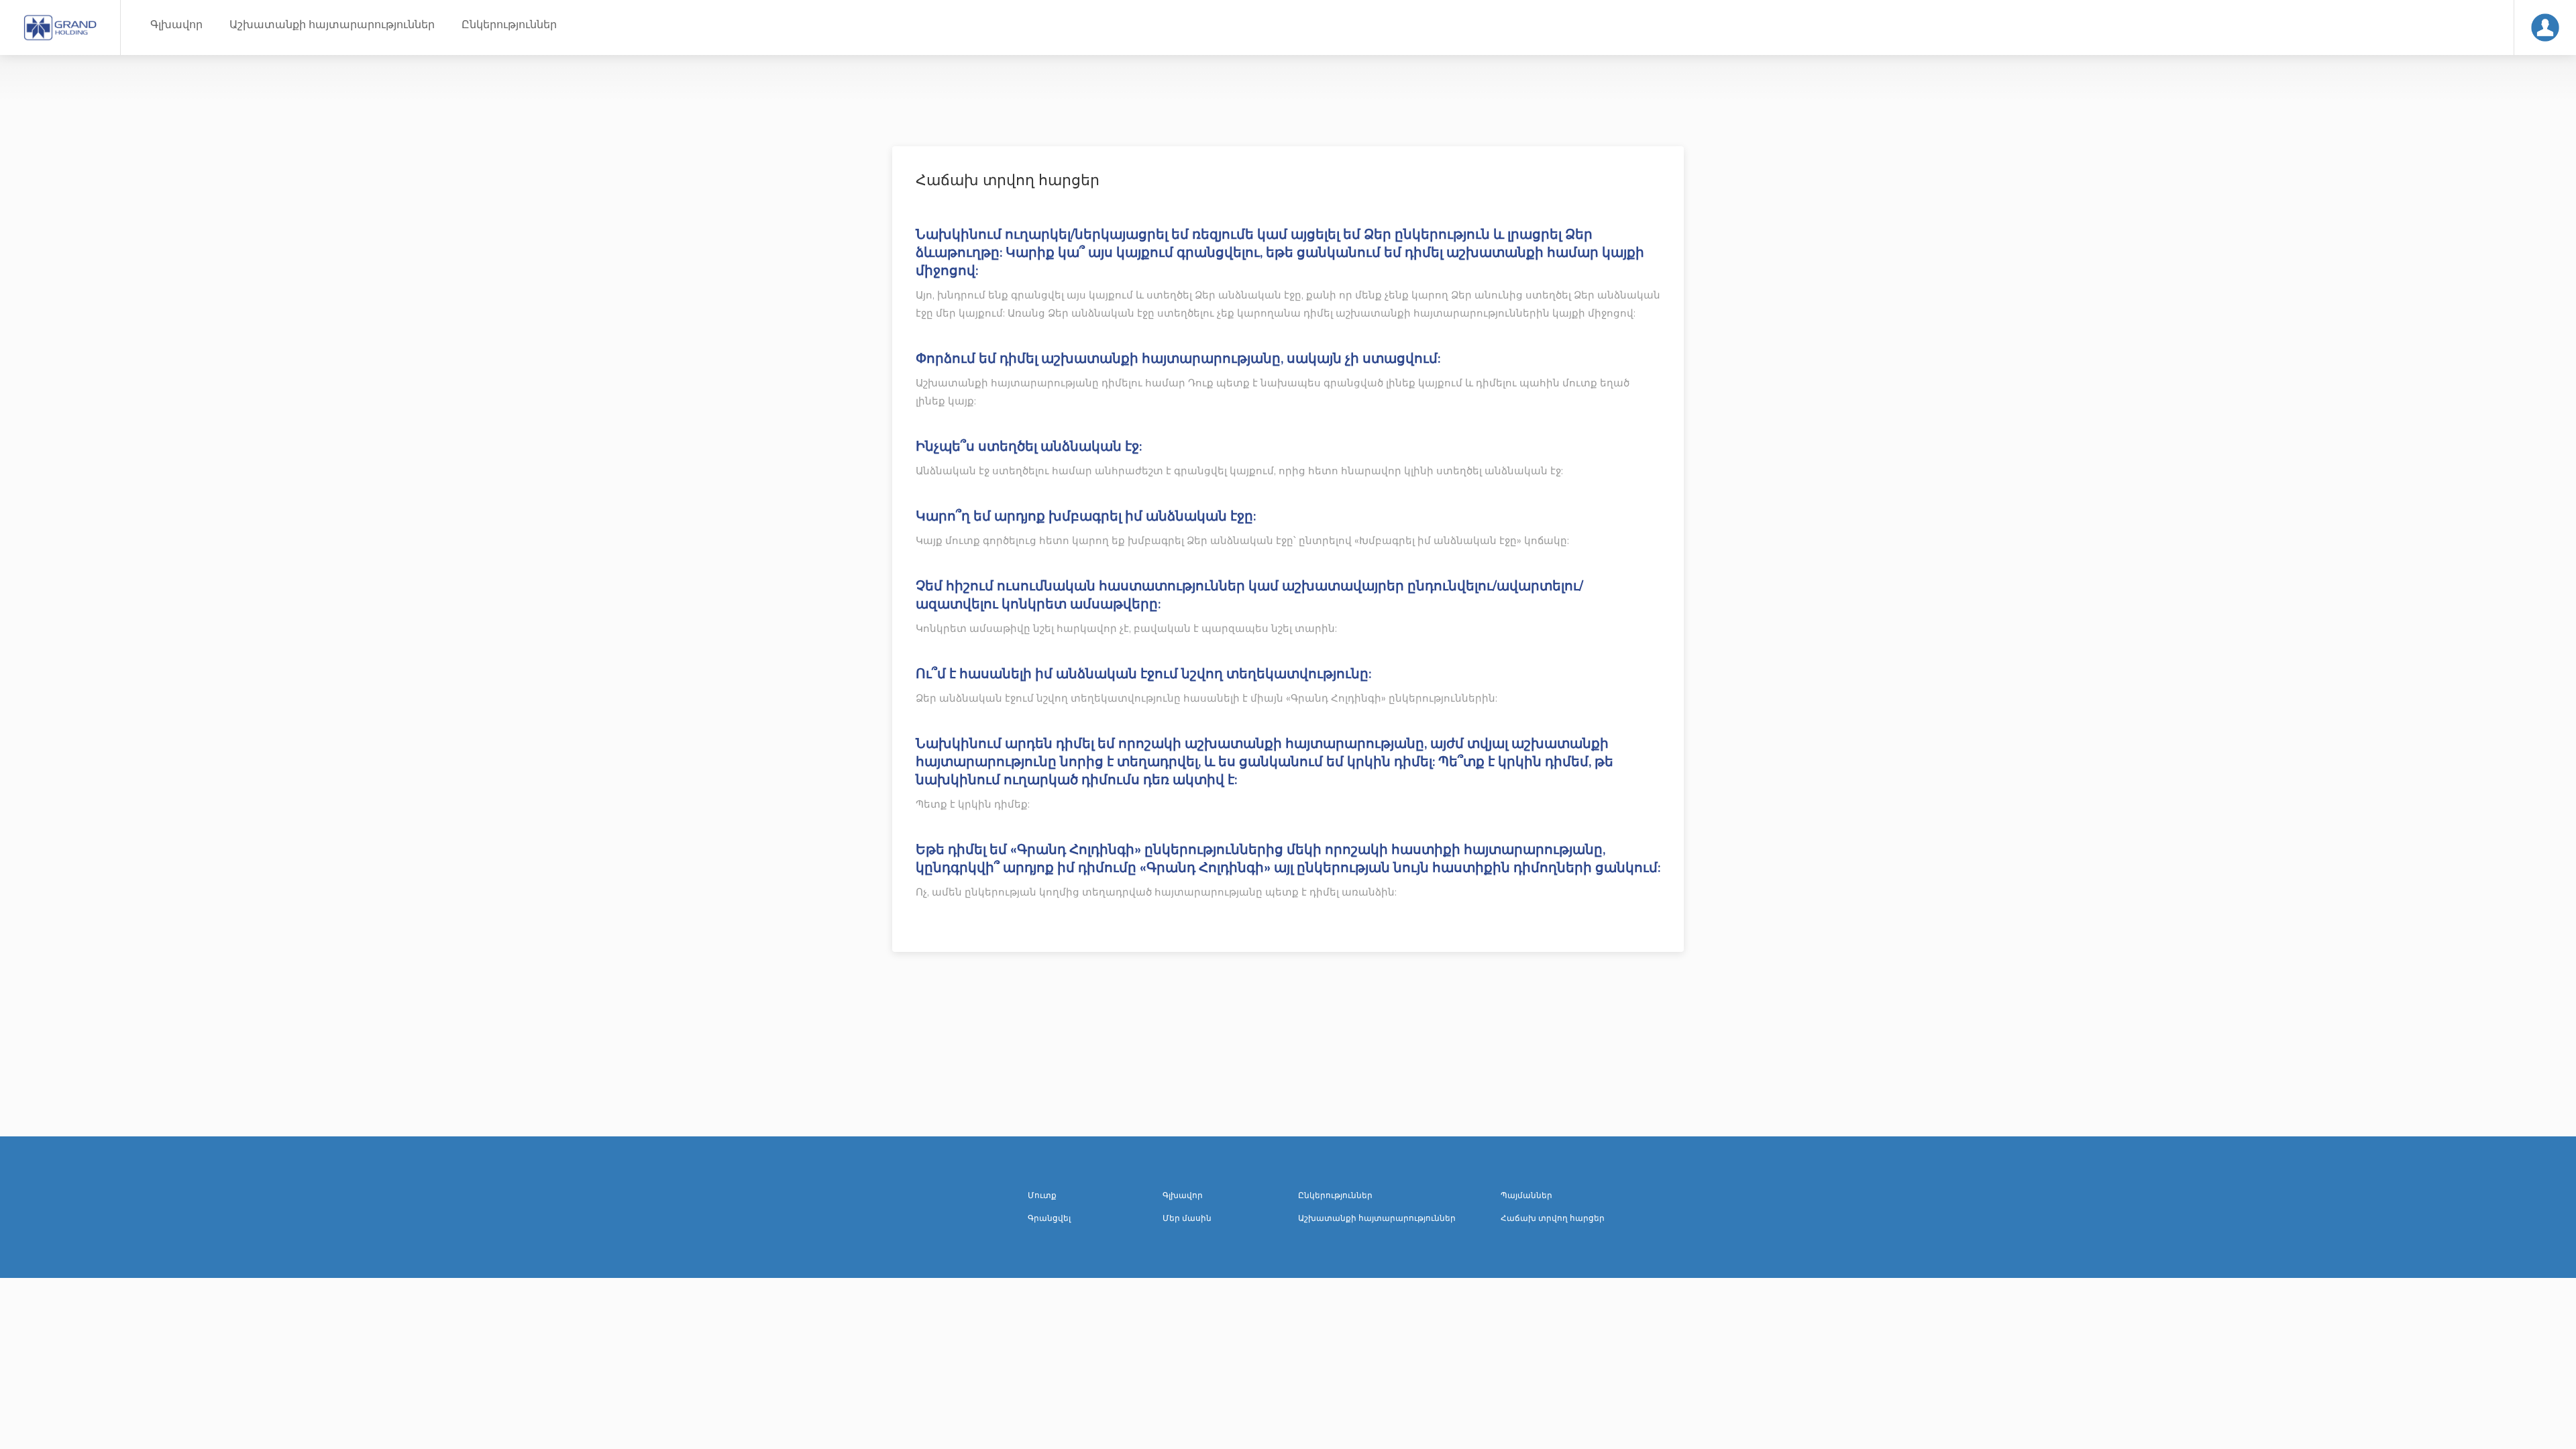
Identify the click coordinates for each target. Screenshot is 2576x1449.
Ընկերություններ (509, 25)
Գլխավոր (176, 25)
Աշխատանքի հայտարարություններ (332, 25)
